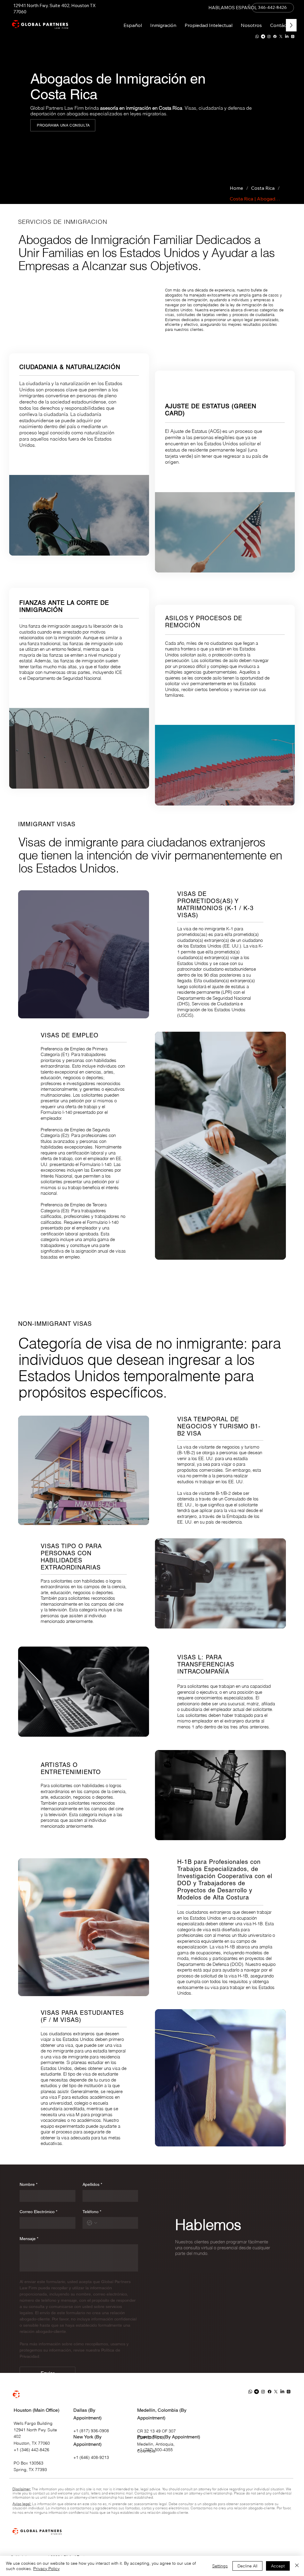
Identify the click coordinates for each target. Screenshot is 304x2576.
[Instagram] (269, 36)
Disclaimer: (22, 2489)
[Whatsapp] (257, 36)
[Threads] (293, 36)
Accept (278, 2566)
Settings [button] (220, 2566)
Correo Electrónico (38, 2212)
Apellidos (92, 2184)
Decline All (247, 2566)
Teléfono (92, 2212)
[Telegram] (263, 36)
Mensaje (29, 2239)
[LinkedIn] (287, 36)
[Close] (297, 2566)
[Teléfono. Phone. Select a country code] (92, 2223)
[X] (281, 36)
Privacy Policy (46, 2569)
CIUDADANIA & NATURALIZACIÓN (70, 367)
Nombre (28, 2184)
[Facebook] (275, 36)
